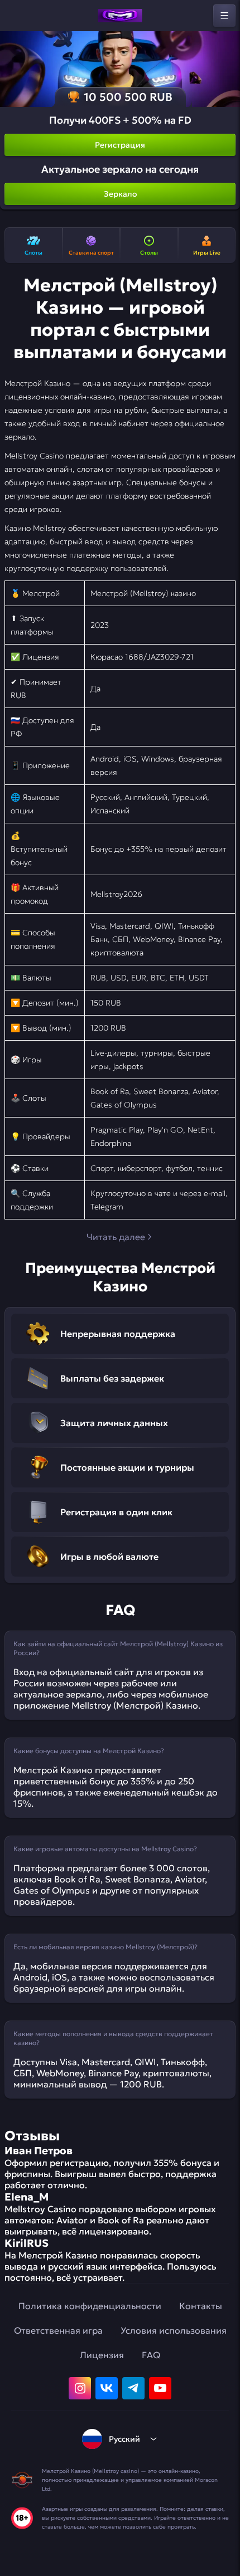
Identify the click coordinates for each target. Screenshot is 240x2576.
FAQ (151, 2355)
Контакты (201, 2306)
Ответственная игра (58, 2330)
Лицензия (102, 2355)
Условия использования (174, 2330)
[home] (120, 16)
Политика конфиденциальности (90, 2306)
